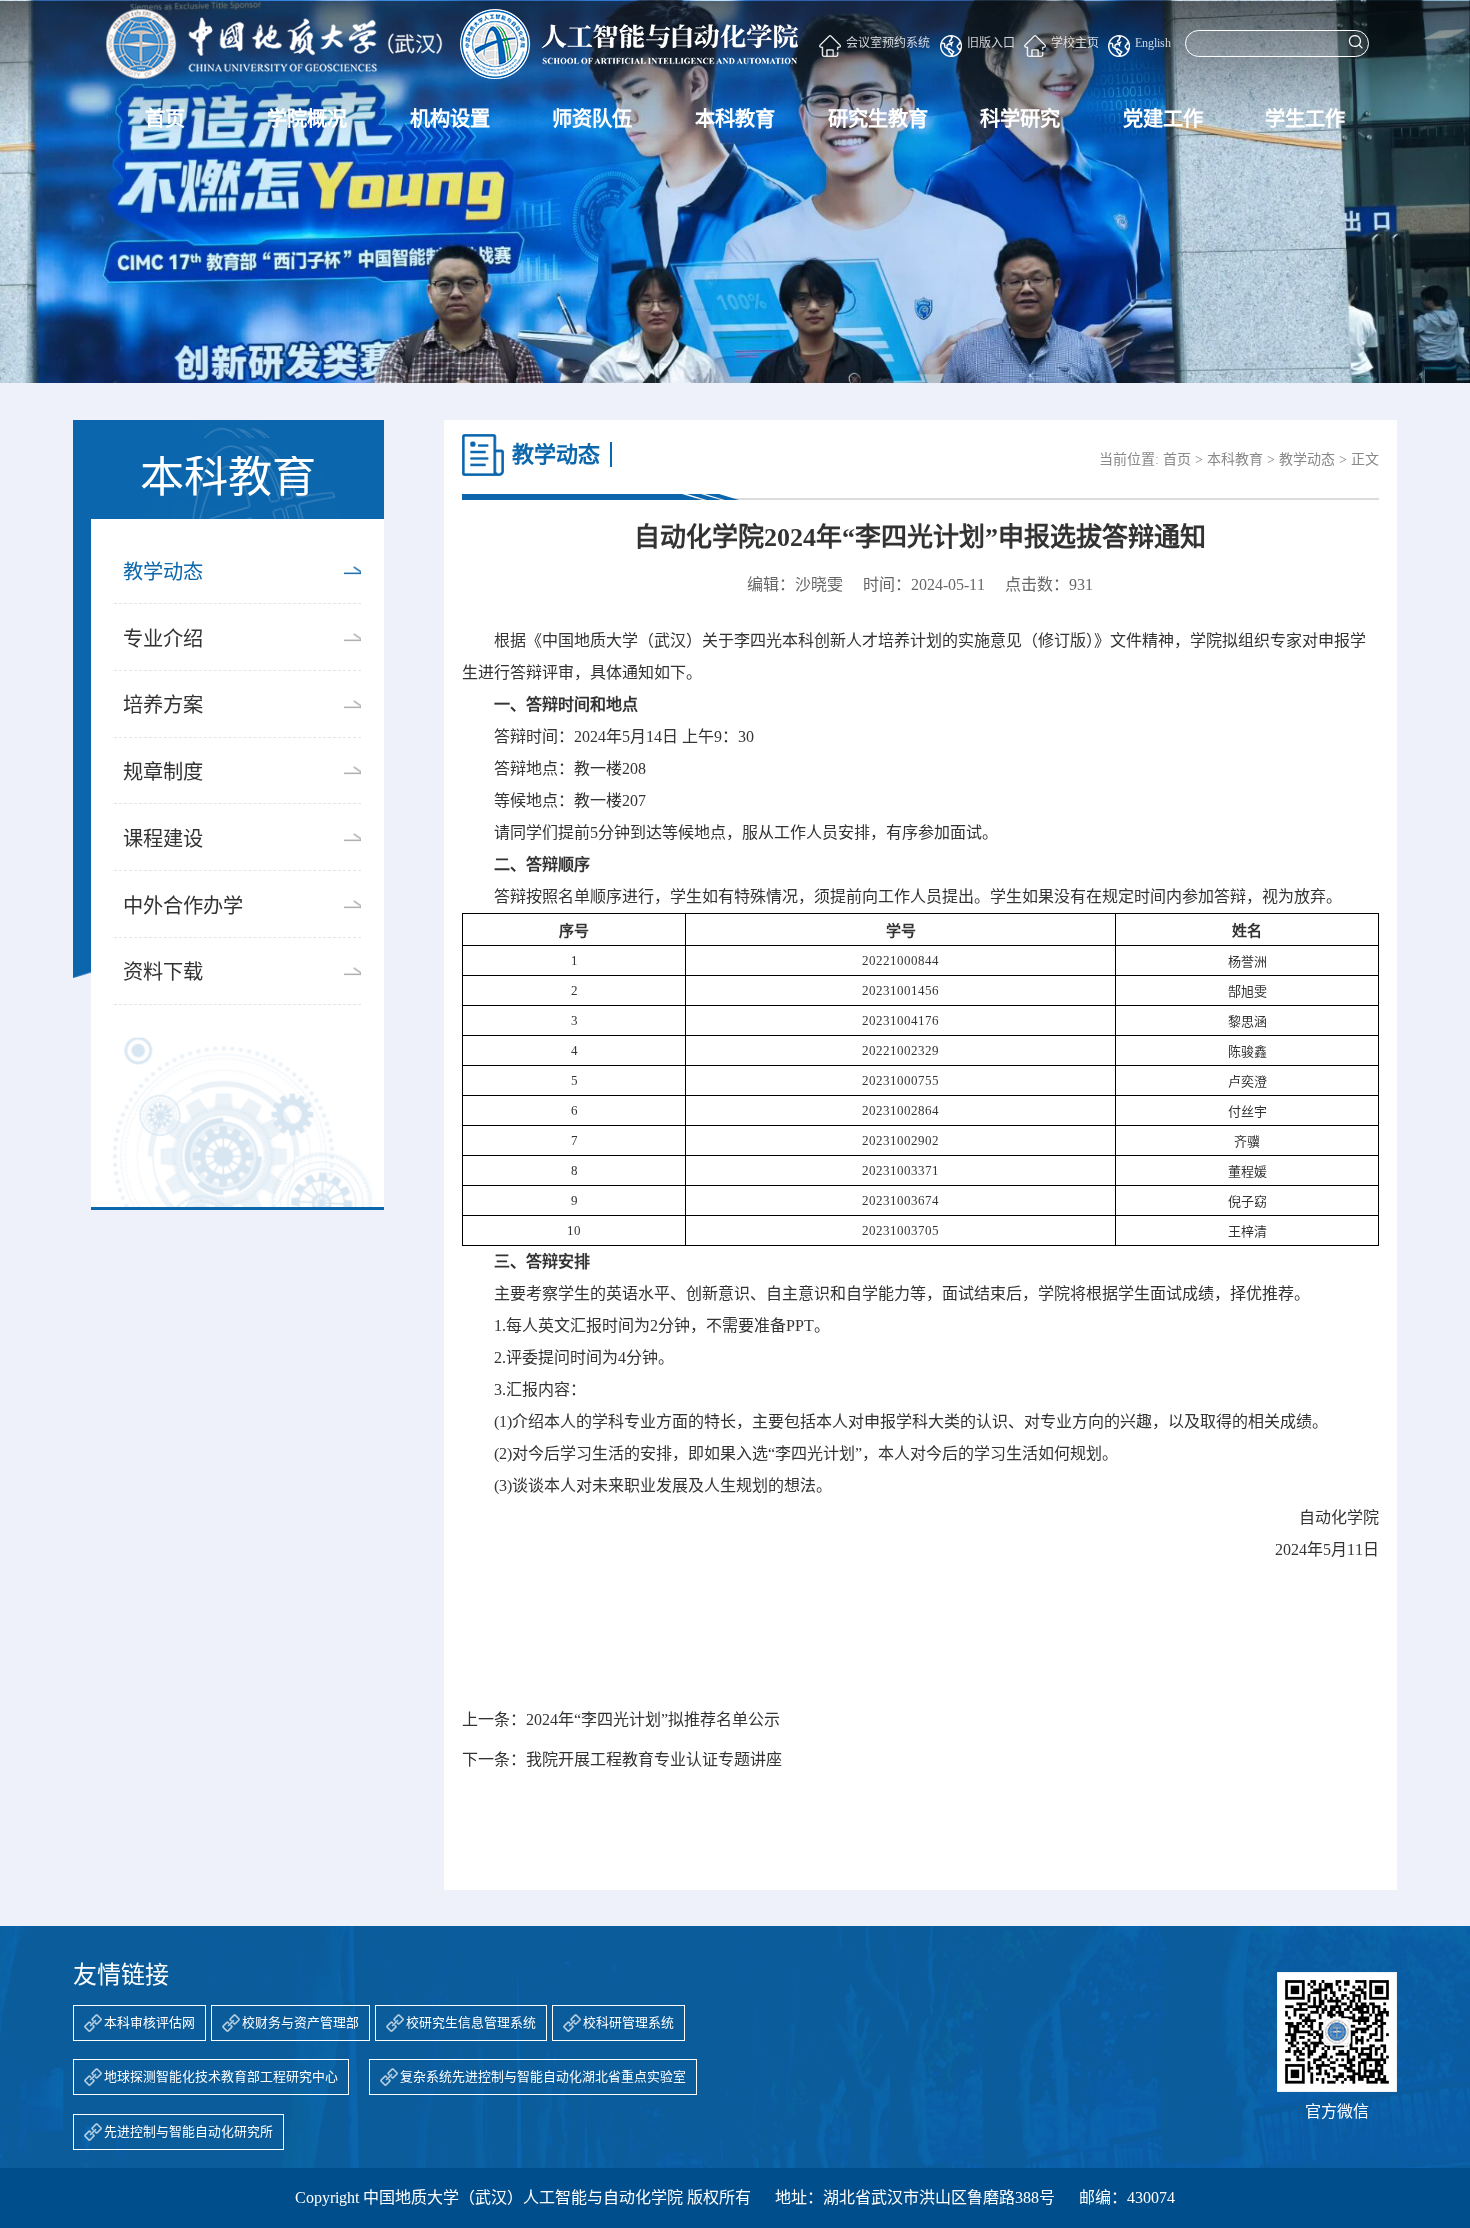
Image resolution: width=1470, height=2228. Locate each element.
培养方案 (163, 705)
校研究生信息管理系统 (471, 2023)
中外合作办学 (183, 906)
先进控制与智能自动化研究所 (188, 2132)
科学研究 (1020, 119)
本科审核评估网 (149, 2023)
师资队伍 (592, 119)
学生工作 (1305, 119)
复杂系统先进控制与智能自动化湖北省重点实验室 (543, 2077)
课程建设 (163, 839)
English (1153, 43)
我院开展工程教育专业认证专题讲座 (654, 1759)
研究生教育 (878, 119)
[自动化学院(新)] (451, 44)
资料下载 (163, 972)
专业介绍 (163, 639)
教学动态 (163, 572)
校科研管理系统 (628, 2023)
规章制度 (163, 772)
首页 (165, 119)
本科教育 (735, 119)
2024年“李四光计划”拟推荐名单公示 (653, 1719)
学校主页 (1075, 43)
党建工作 (1163, 119)
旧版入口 (991, 43)
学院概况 (307, 119)
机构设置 (450, 119)
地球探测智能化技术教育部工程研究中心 (221, 2077)
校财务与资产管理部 (300, 2023)
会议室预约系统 (888, 43)
